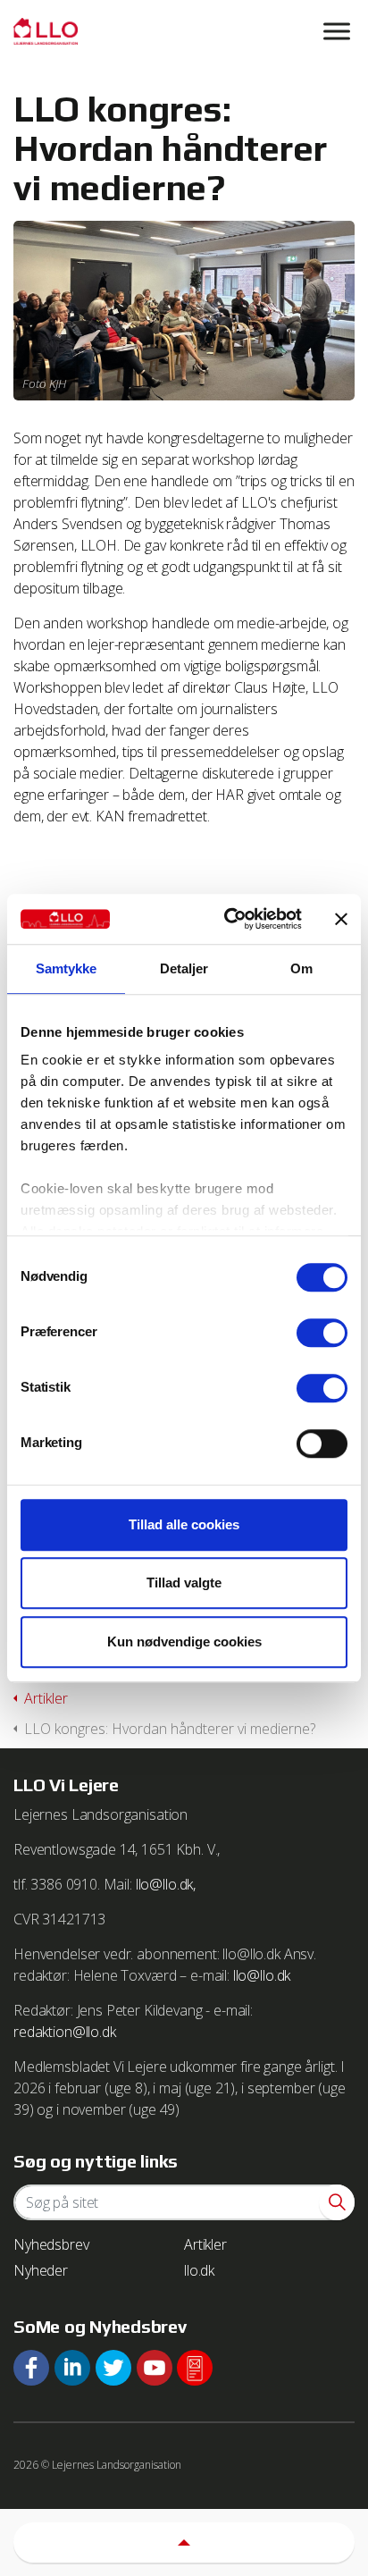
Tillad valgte (184, 1583)
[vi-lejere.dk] (184, 31)
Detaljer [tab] (184, 968)
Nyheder (41, 2270)
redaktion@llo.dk (65, 2032)
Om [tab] (301, 968)
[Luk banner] (341, 919)
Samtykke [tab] (67, 968)
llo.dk (199, 2270)
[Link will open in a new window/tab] (31, 2368)
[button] (337, 2202)
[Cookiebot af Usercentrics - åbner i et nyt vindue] (228, 919)
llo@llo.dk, (166, 1884)
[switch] (322, 1333)
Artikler (205, 2244)
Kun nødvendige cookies (184, 1642)
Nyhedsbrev (51, 2244)
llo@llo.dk (262, 1975)
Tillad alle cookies (184, 1524)
